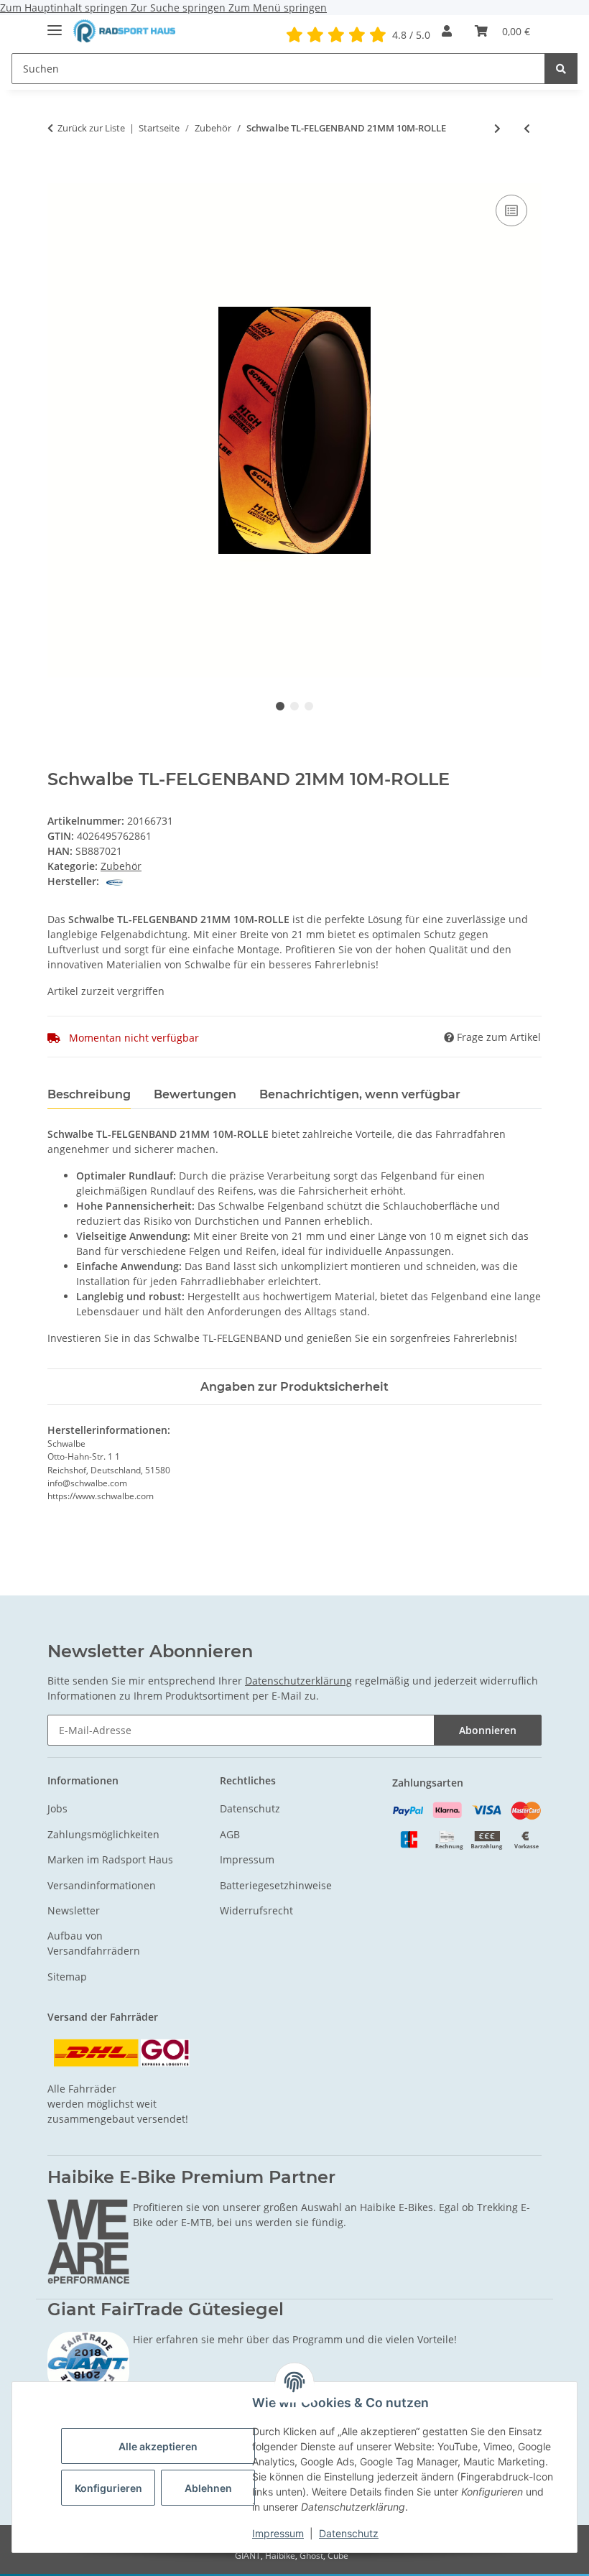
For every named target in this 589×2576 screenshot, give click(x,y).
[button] (447, 31)
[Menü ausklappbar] (55, 24)
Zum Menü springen (278, 8)
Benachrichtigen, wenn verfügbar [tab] (360, 1094)
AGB (230, 1834)
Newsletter (74, 1910)
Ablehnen (208, 2488)
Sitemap (67, 1977)
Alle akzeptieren (158, 2446)
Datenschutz (349, 2533)
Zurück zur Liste (91, 128)
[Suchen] (561, 69)
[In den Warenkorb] (59, 175)
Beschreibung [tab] (89, 1094)
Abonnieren (488, 1730)
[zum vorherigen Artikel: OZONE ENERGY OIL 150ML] (527, 128)
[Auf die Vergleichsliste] (511, 210)
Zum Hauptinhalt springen (65, 8)
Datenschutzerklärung (298, 1681)
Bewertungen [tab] (195, 1094)
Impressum (278, 2533)
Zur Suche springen (180, 8)
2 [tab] (294, 706)
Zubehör (121, 866)
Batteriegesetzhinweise (276, 1885)
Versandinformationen (102, 1885)
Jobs (57, 1808)
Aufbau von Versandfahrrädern (94, 1943)
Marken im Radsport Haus (110, 1859)
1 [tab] (280, 706)
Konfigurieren (108, 2488)
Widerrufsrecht (256, 1910)
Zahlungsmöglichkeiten (103, 1834)
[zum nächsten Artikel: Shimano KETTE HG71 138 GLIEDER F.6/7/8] (497, 128)
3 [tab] (309, 706)
